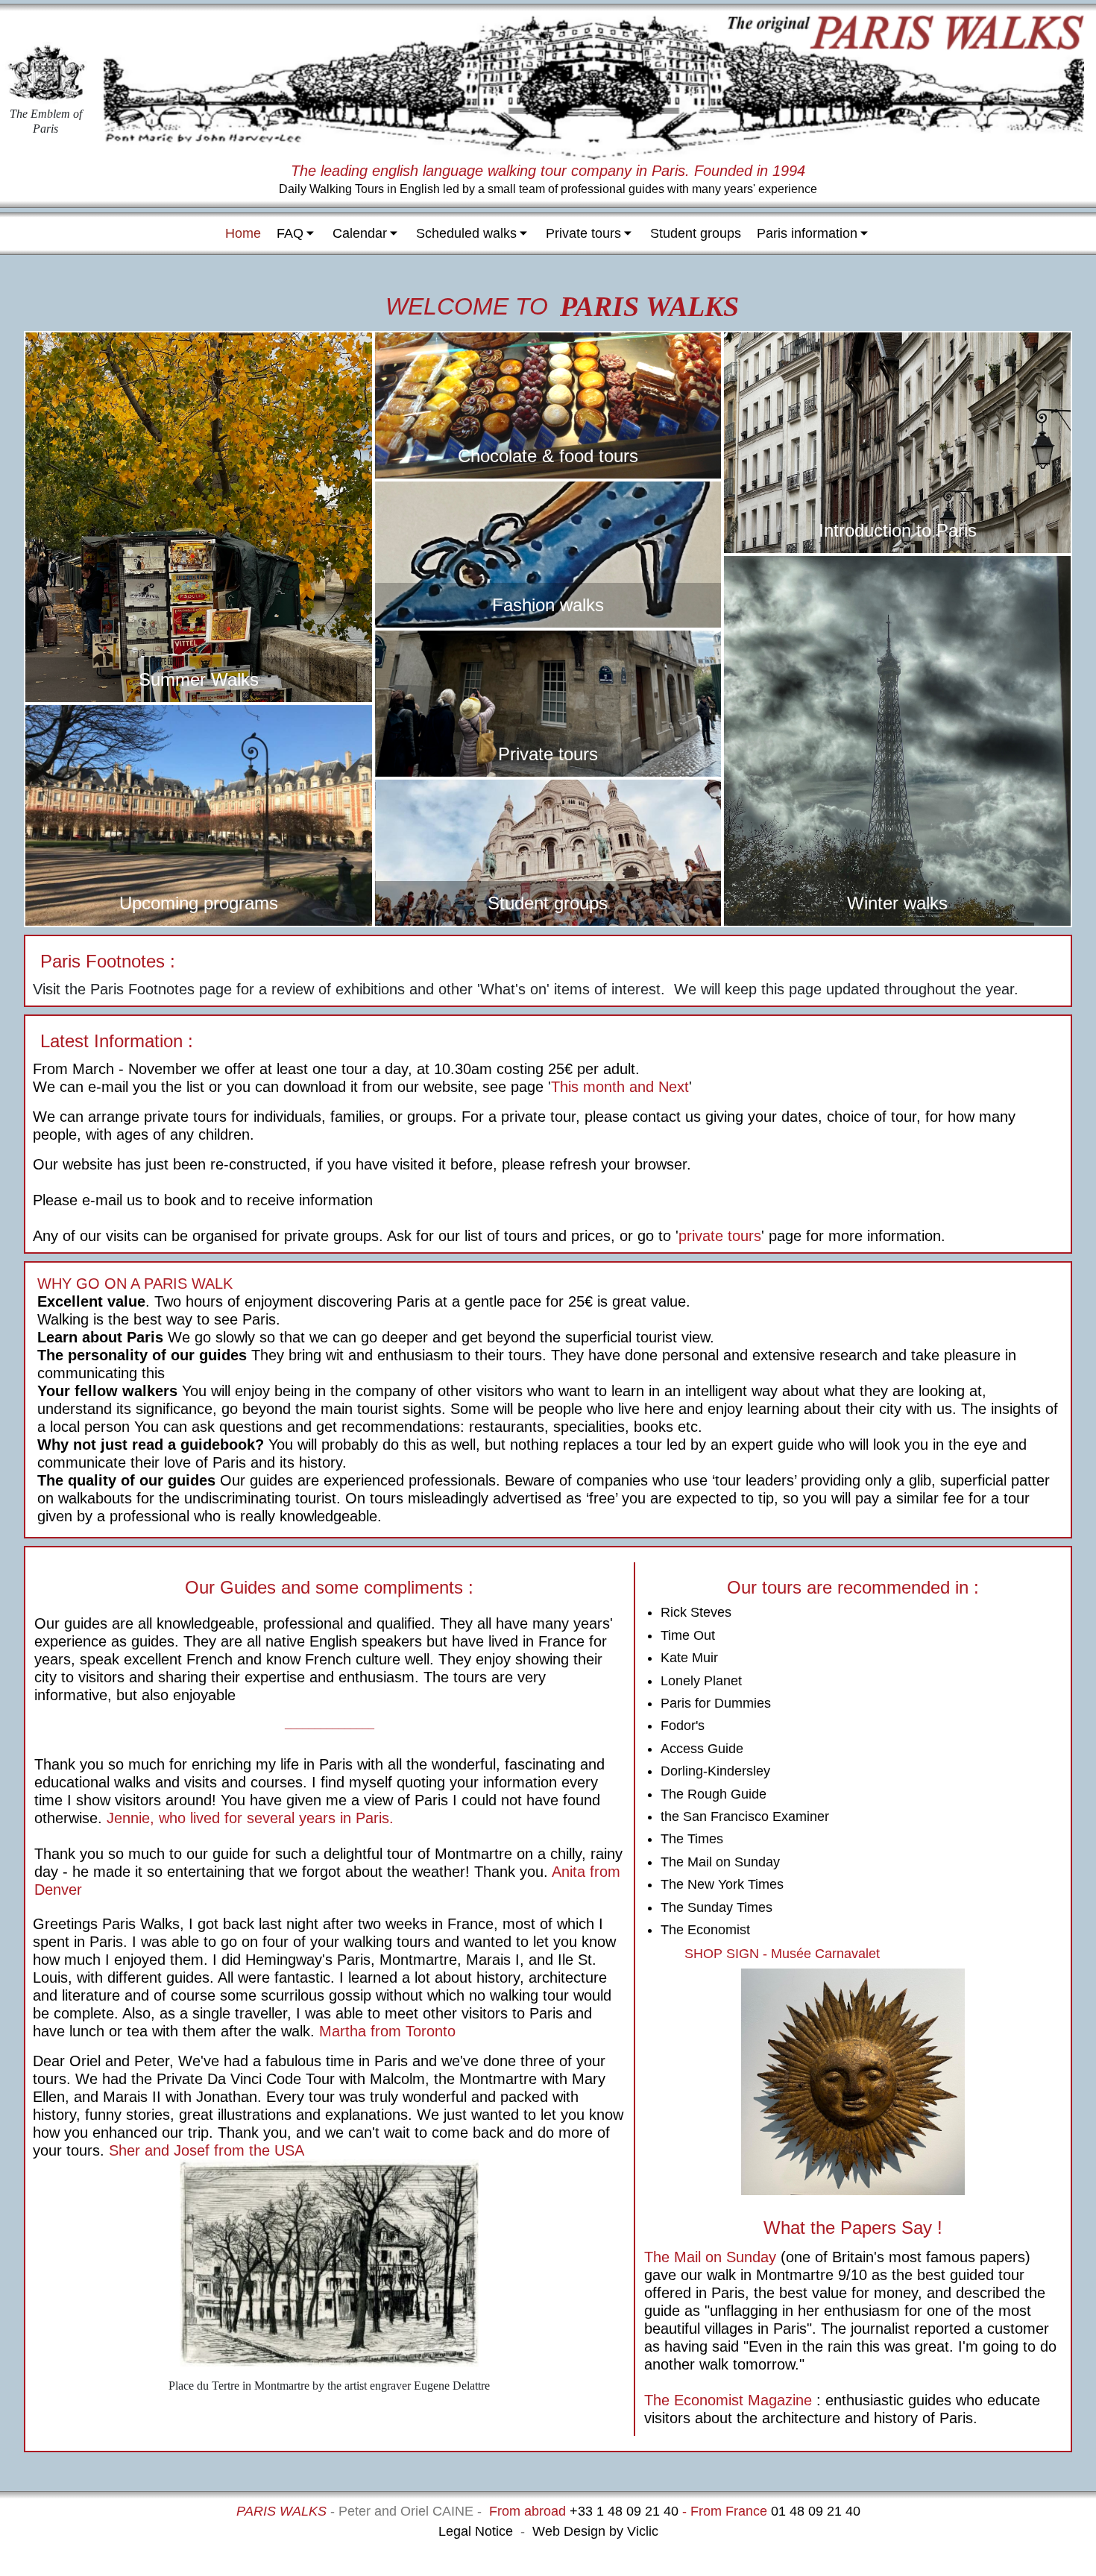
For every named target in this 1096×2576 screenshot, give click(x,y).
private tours (720, 1236)
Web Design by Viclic (595, 2531)
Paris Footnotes (103, 961)
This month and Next (620, 1087)
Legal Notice (476, 2531)
